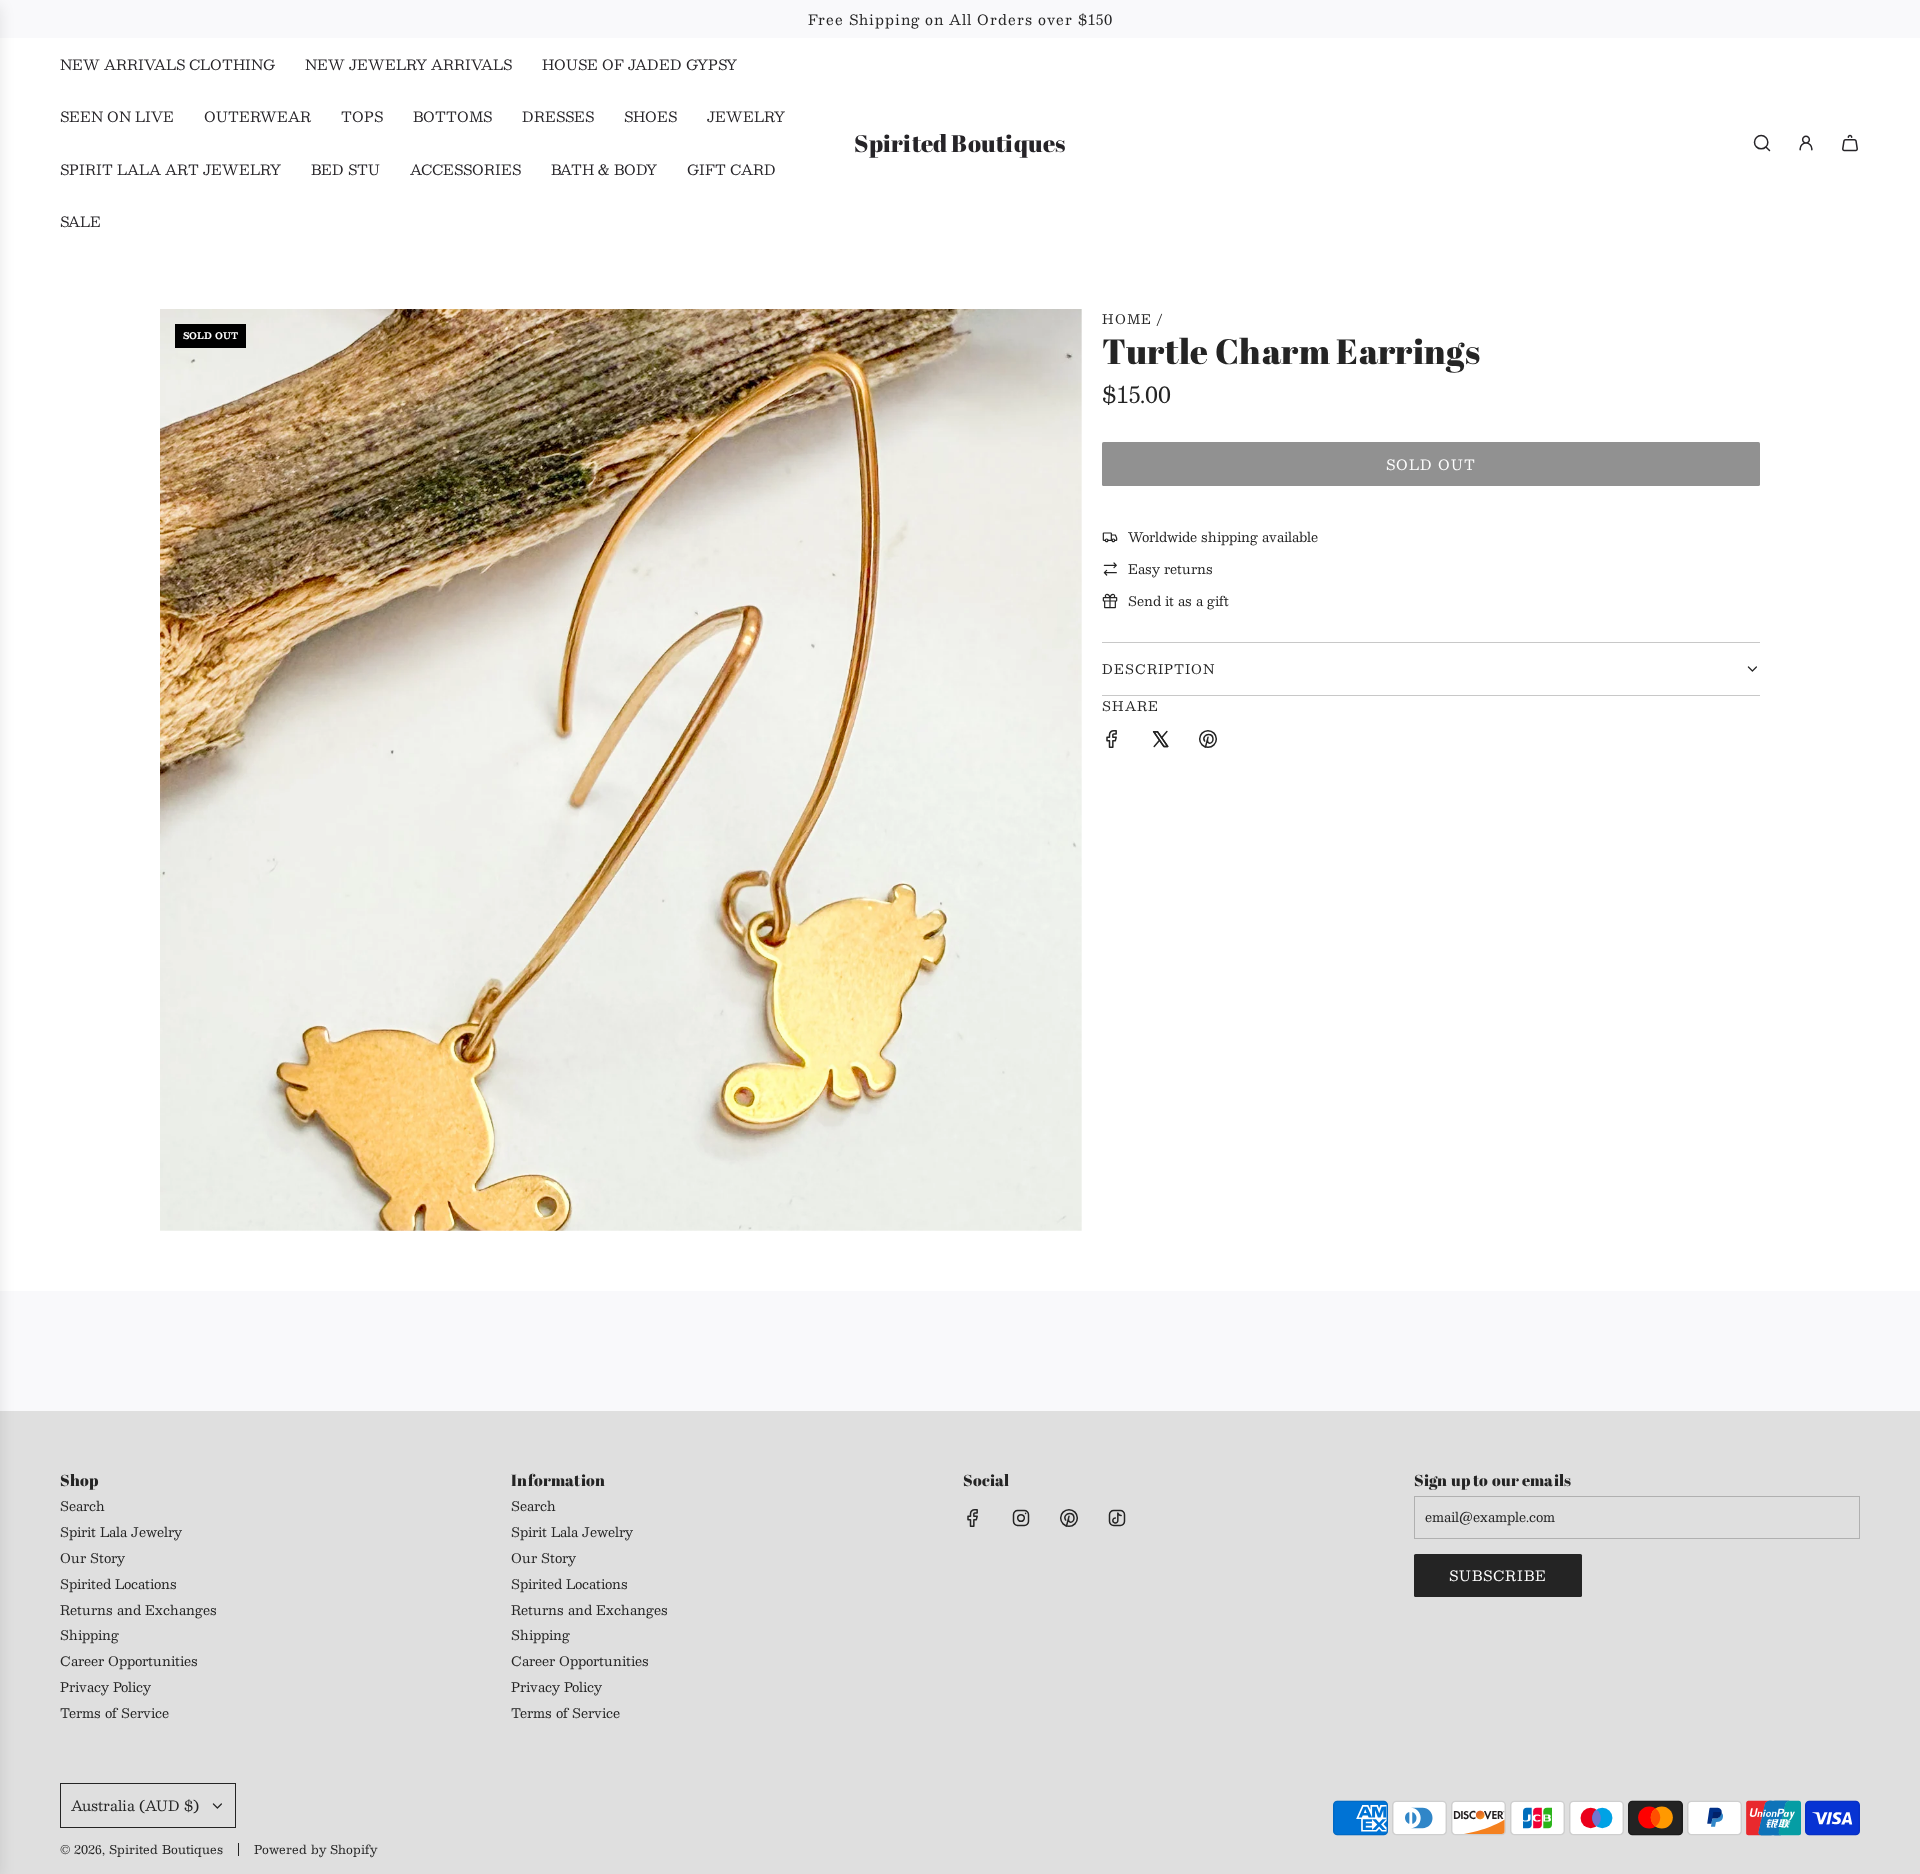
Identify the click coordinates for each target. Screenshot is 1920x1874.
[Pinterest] (1069, 1518)
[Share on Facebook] (1112, 742)
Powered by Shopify (315, 1849)
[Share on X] (1160, 742)
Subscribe (1498, 1575)
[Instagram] (1021, 1518)
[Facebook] (973, 1518)
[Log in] (1806, 143)
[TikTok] (1117, 1518)
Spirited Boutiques (959, 143)
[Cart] (1850, 143)
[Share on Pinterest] (1208, 742)
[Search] (1762, 143)
